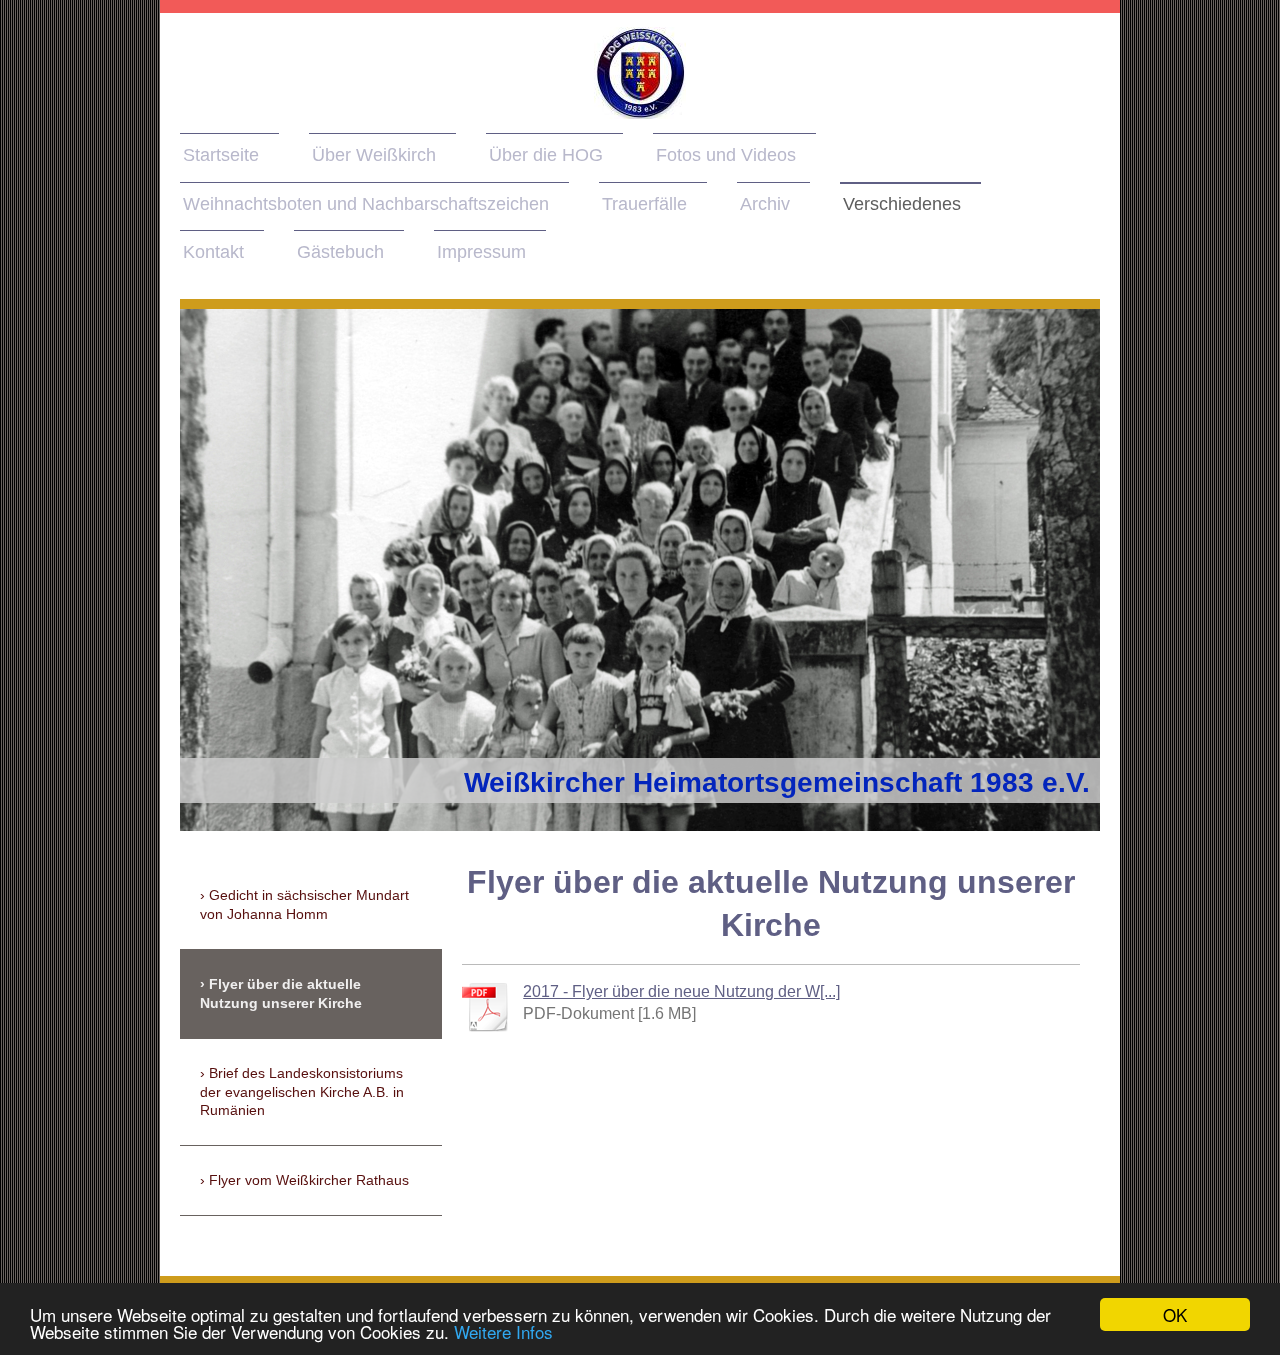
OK (1175, 1314)
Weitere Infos (503, 1331)
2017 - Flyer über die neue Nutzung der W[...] (681, 991)
